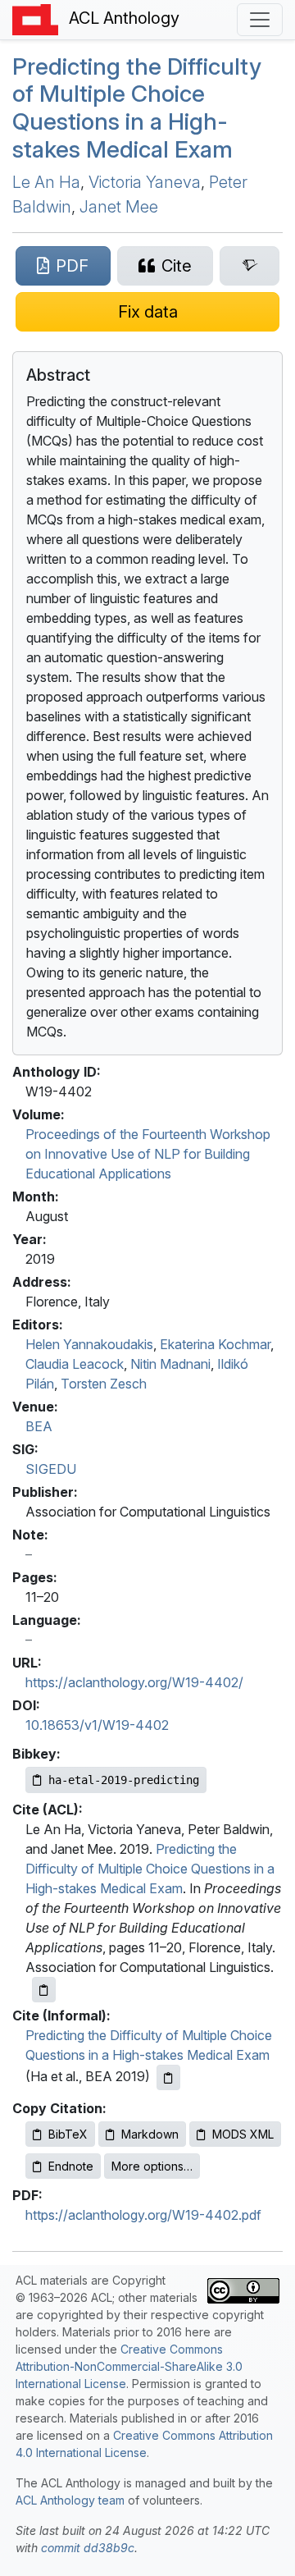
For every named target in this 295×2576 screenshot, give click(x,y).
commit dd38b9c (88, 2548)
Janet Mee (119, 207)
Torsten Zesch (104, 1384)
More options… (152, 2166)
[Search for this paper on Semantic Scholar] (250, 266)
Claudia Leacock (75, 1364)
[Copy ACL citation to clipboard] (44, 1990)
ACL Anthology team (70, 2500)
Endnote (71, 2166)
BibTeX (68, 2134)
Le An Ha (46, 182)
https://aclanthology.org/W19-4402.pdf (143, 2215)
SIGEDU (51, 1469)
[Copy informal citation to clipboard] (168, 2077)
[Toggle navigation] (260, 20)
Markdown (150, 2134)
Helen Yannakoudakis (89, 1344)
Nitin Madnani (170, 1364)
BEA (39, 1426)
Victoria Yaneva (145, 182)
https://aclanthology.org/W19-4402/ (134, 1682)
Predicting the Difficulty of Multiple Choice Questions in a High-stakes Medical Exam (137, 108)
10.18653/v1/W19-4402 (97, 1725)
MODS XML (243, 2134)
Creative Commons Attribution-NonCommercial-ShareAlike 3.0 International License (129, 2366)
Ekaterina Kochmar (215, 1344)
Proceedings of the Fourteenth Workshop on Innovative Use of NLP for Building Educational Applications (148, 1154)
